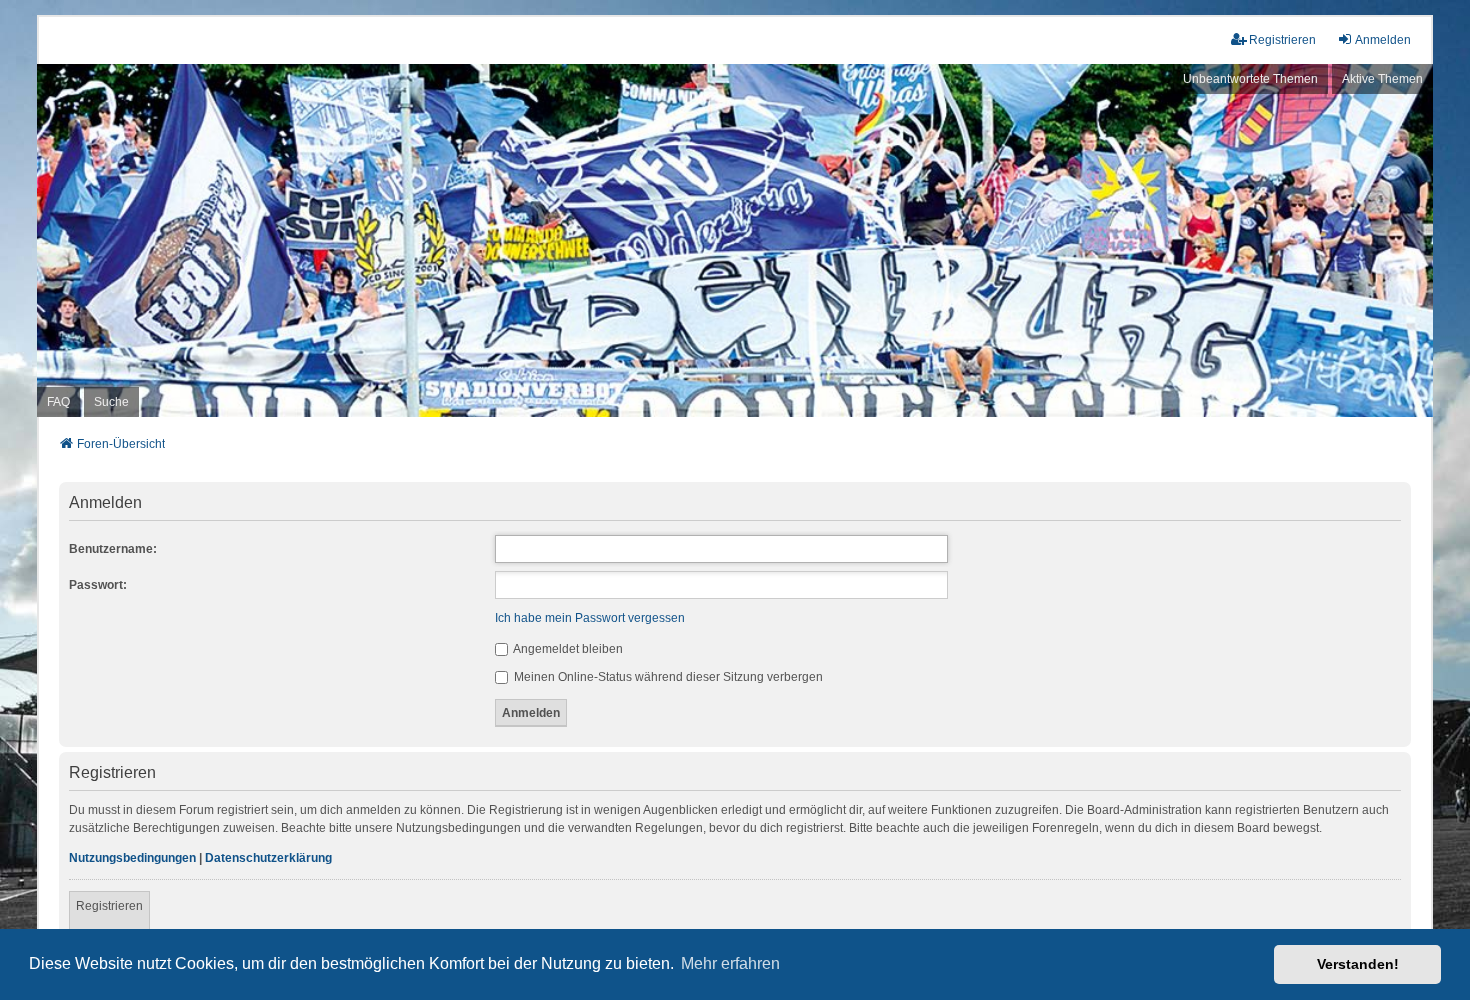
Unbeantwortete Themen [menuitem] (1250, 79)
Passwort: (98, 585)
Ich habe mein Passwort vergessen (590, 618)
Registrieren (109, 906)
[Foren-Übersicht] (735, 241)
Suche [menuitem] (111, 402)
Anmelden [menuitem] (1383, 40)
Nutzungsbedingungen (132, 858)
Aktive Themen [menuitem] (1382, 79)
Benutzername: (113, 549)
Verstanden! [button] (1358, 964)
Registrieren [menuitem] (1282, 40)
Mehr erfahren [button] (730, 963)
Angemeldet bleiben (567, 649)
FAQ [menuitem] (58, 402)
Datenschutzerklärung (268, 858)
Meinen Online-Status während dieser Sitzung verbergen (667, 677)
